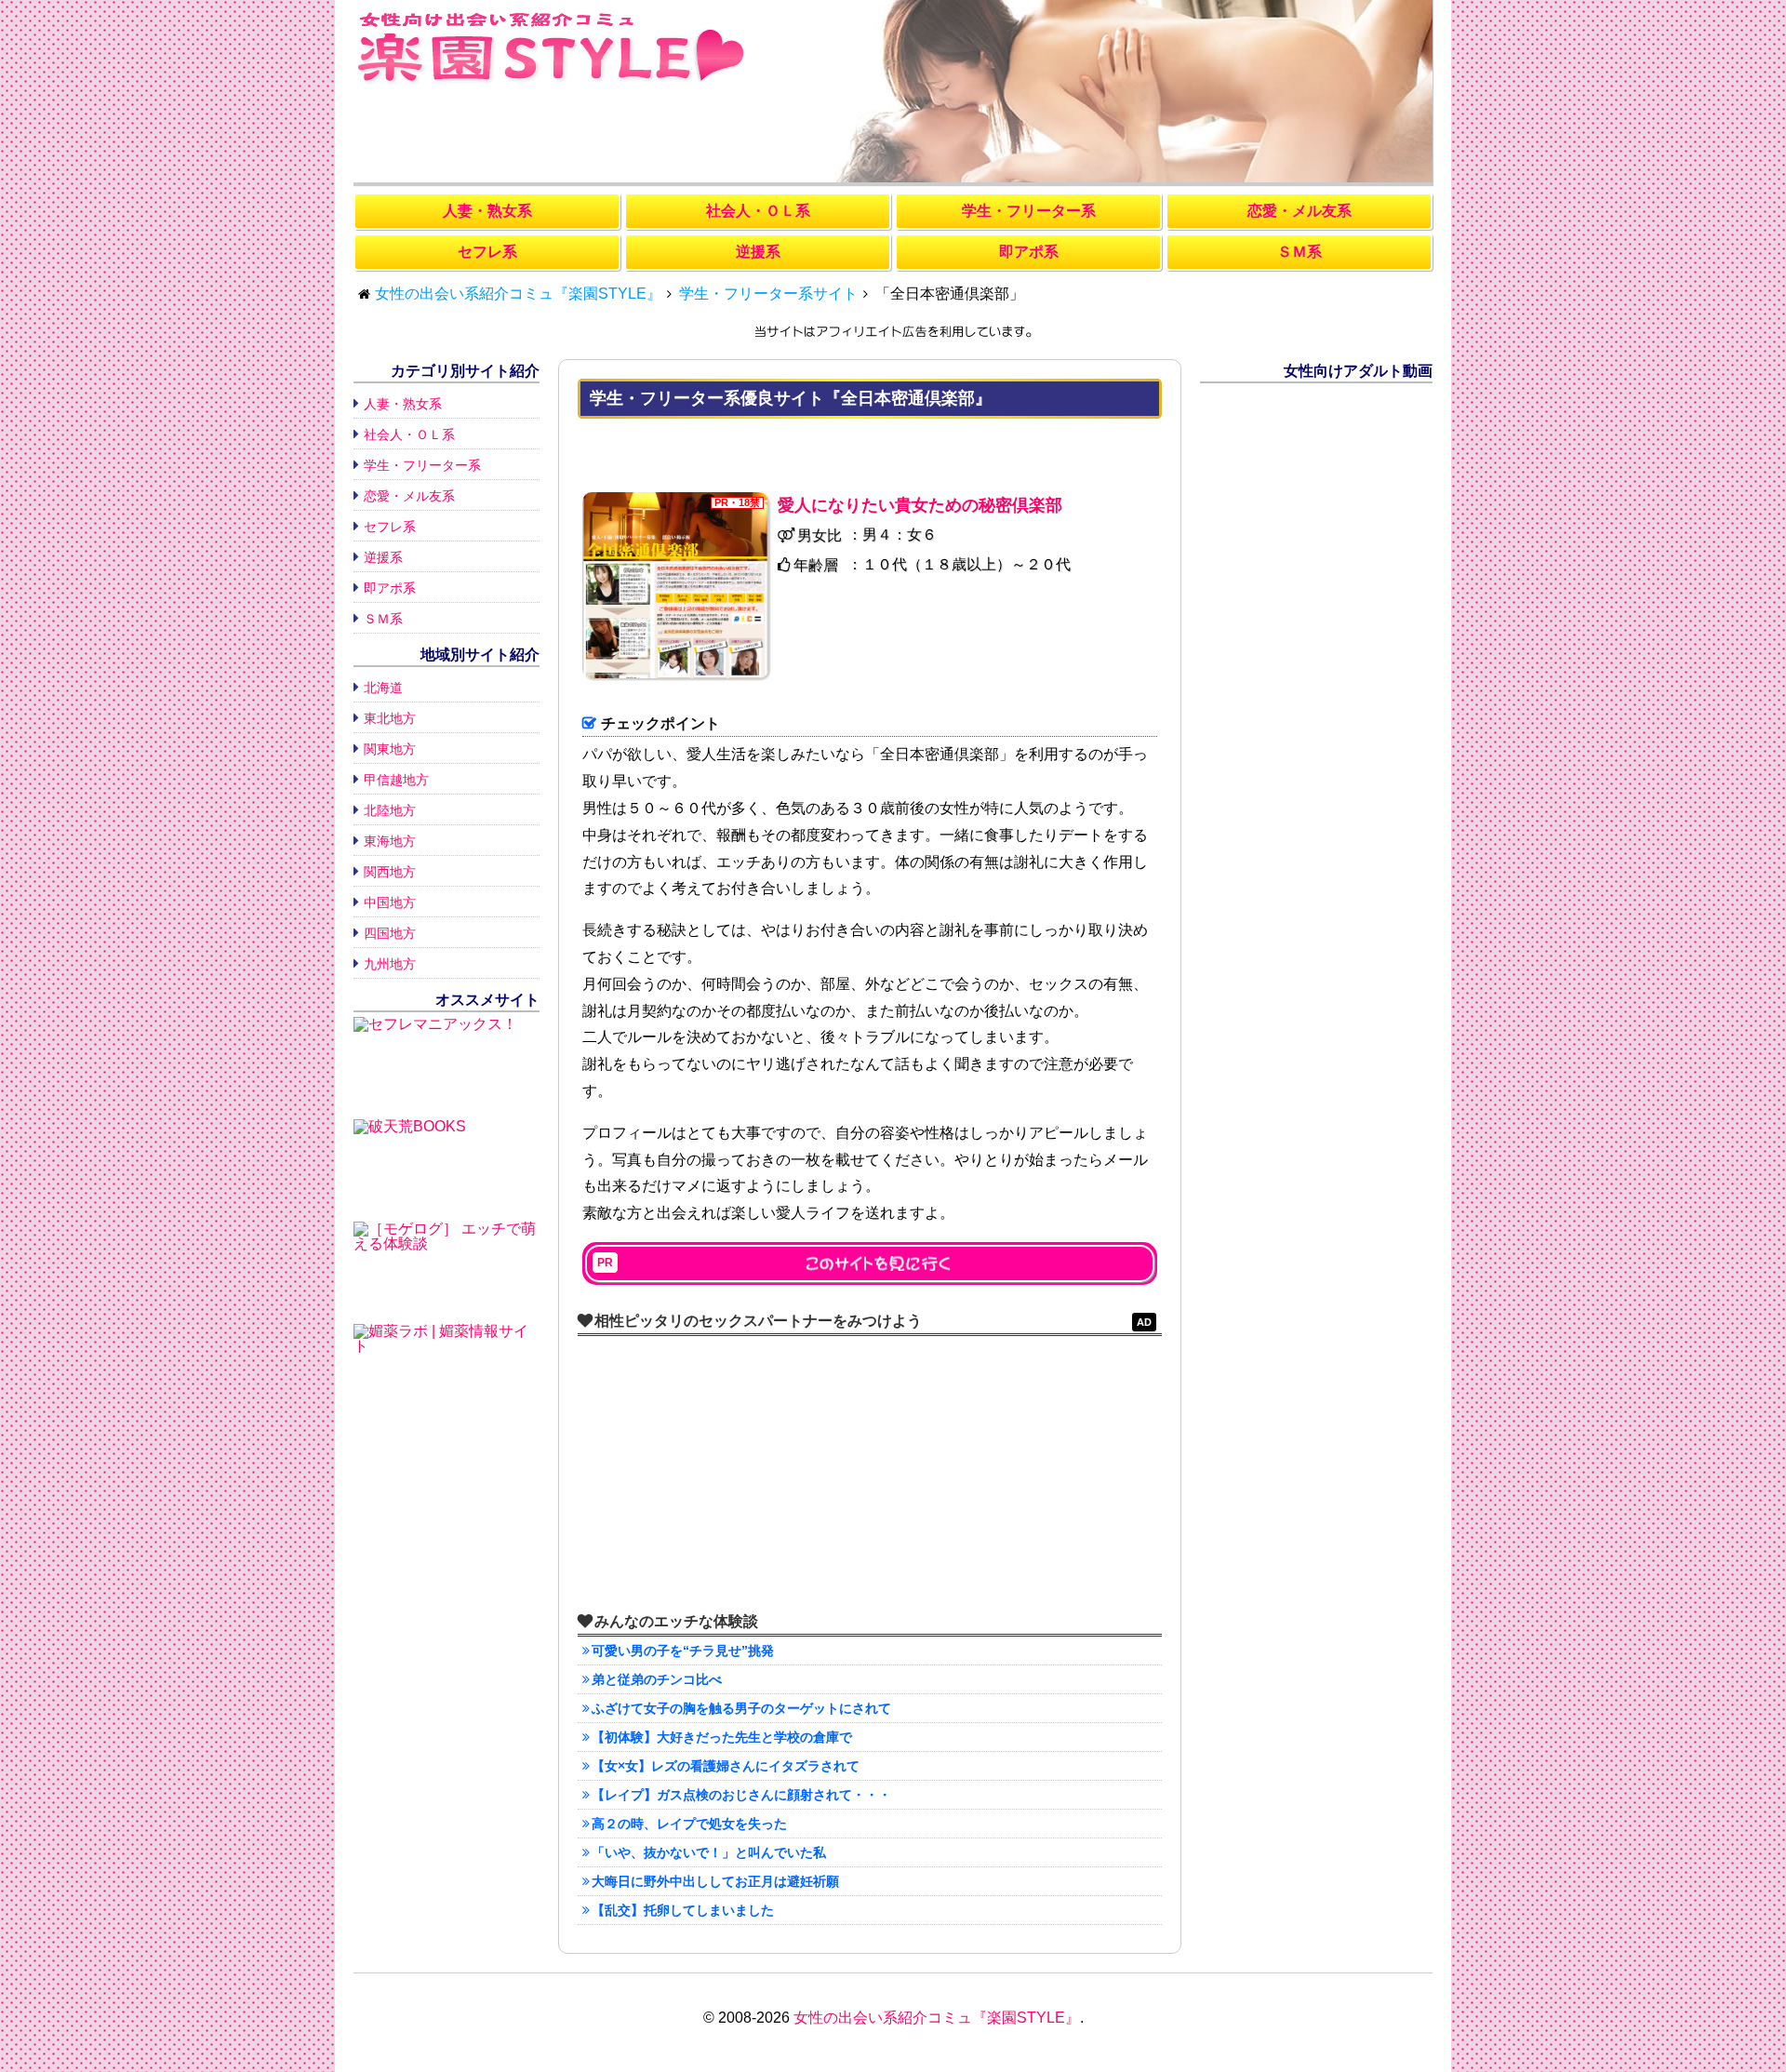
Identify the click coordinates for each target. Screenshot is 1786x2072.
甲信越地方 (396, 780)
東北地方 (390, 718)
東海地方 (390, 841)
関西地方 (390, 872)
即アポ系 (390, 588)
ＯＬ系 (758, 211)
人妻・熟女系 (403, 404)
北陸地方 (390, 810)
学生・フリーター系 (422, 465)
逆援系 (383, 557)
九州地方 (390, 964)
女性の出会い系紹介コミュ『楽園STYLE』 (937, 2018)
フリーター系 (1029, 211)
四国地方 (390, 933)
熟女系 (487, 211)
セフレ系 (390, 527)
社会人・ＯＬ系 (409, 434)
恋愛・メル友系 (409, 496)
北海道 (383, 688)
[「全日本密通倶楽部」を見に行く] (870, 1263)
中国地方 (390, 902)
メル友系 (1300, 211)
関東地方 (390, 749)
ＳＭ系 (383, 619)
